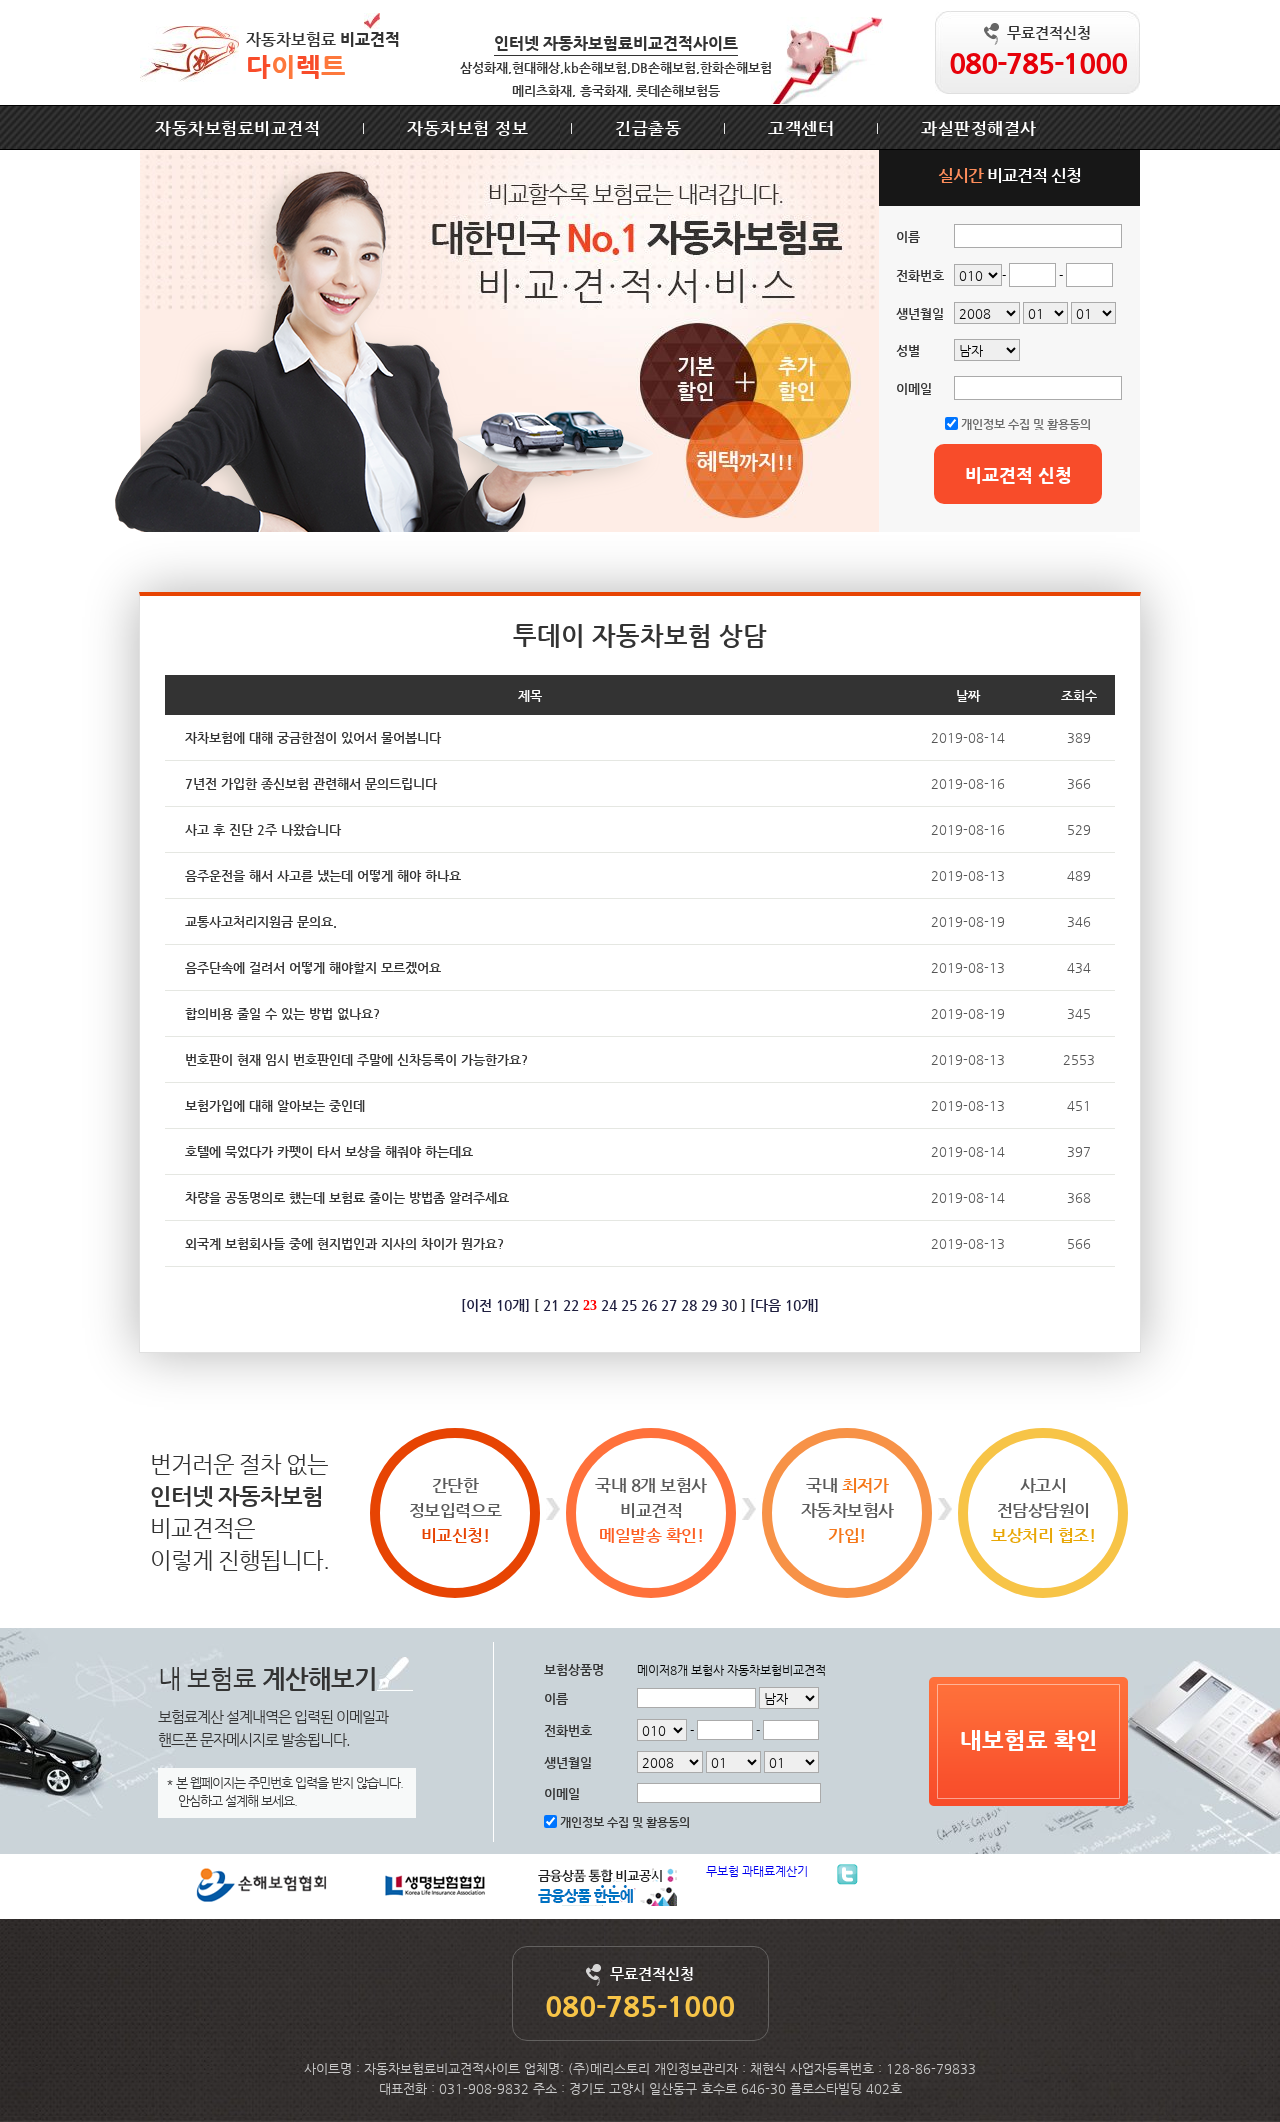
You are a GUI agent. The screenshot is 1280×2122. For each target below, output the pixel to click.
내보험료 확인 (1029, 1740)
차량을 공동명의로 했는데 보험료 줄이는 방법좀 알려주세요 (347, 1197)
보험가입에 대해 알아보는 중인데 (275, 1105)
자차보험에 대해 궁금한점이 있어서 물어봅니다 (313, 737)
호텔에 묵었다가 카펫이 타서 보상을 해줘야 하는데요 (329, 1151)
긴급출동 (648, 128)
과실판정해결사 (979, 128)
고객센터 (801, 128)
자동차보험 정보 (467, 128)
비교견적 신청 (1018, 474)
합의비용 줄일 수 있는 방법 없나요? (282, 1013)
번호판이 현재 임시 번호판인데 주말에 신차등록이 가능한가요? (356, 1059)
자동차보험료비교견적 (237, 128)
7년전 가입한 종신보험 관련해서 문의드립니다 (311, 783)
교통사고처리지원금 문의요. (261, 921)
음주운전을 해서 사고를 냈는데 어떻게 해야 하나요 (323, 875)
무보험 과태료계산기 (757, 1871)
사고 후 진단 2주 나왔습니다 (263, 829)
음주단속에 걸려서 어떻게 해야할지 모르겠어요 (313, 967)
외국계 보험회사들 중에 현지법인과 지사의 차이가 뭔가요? (344, 1243)
